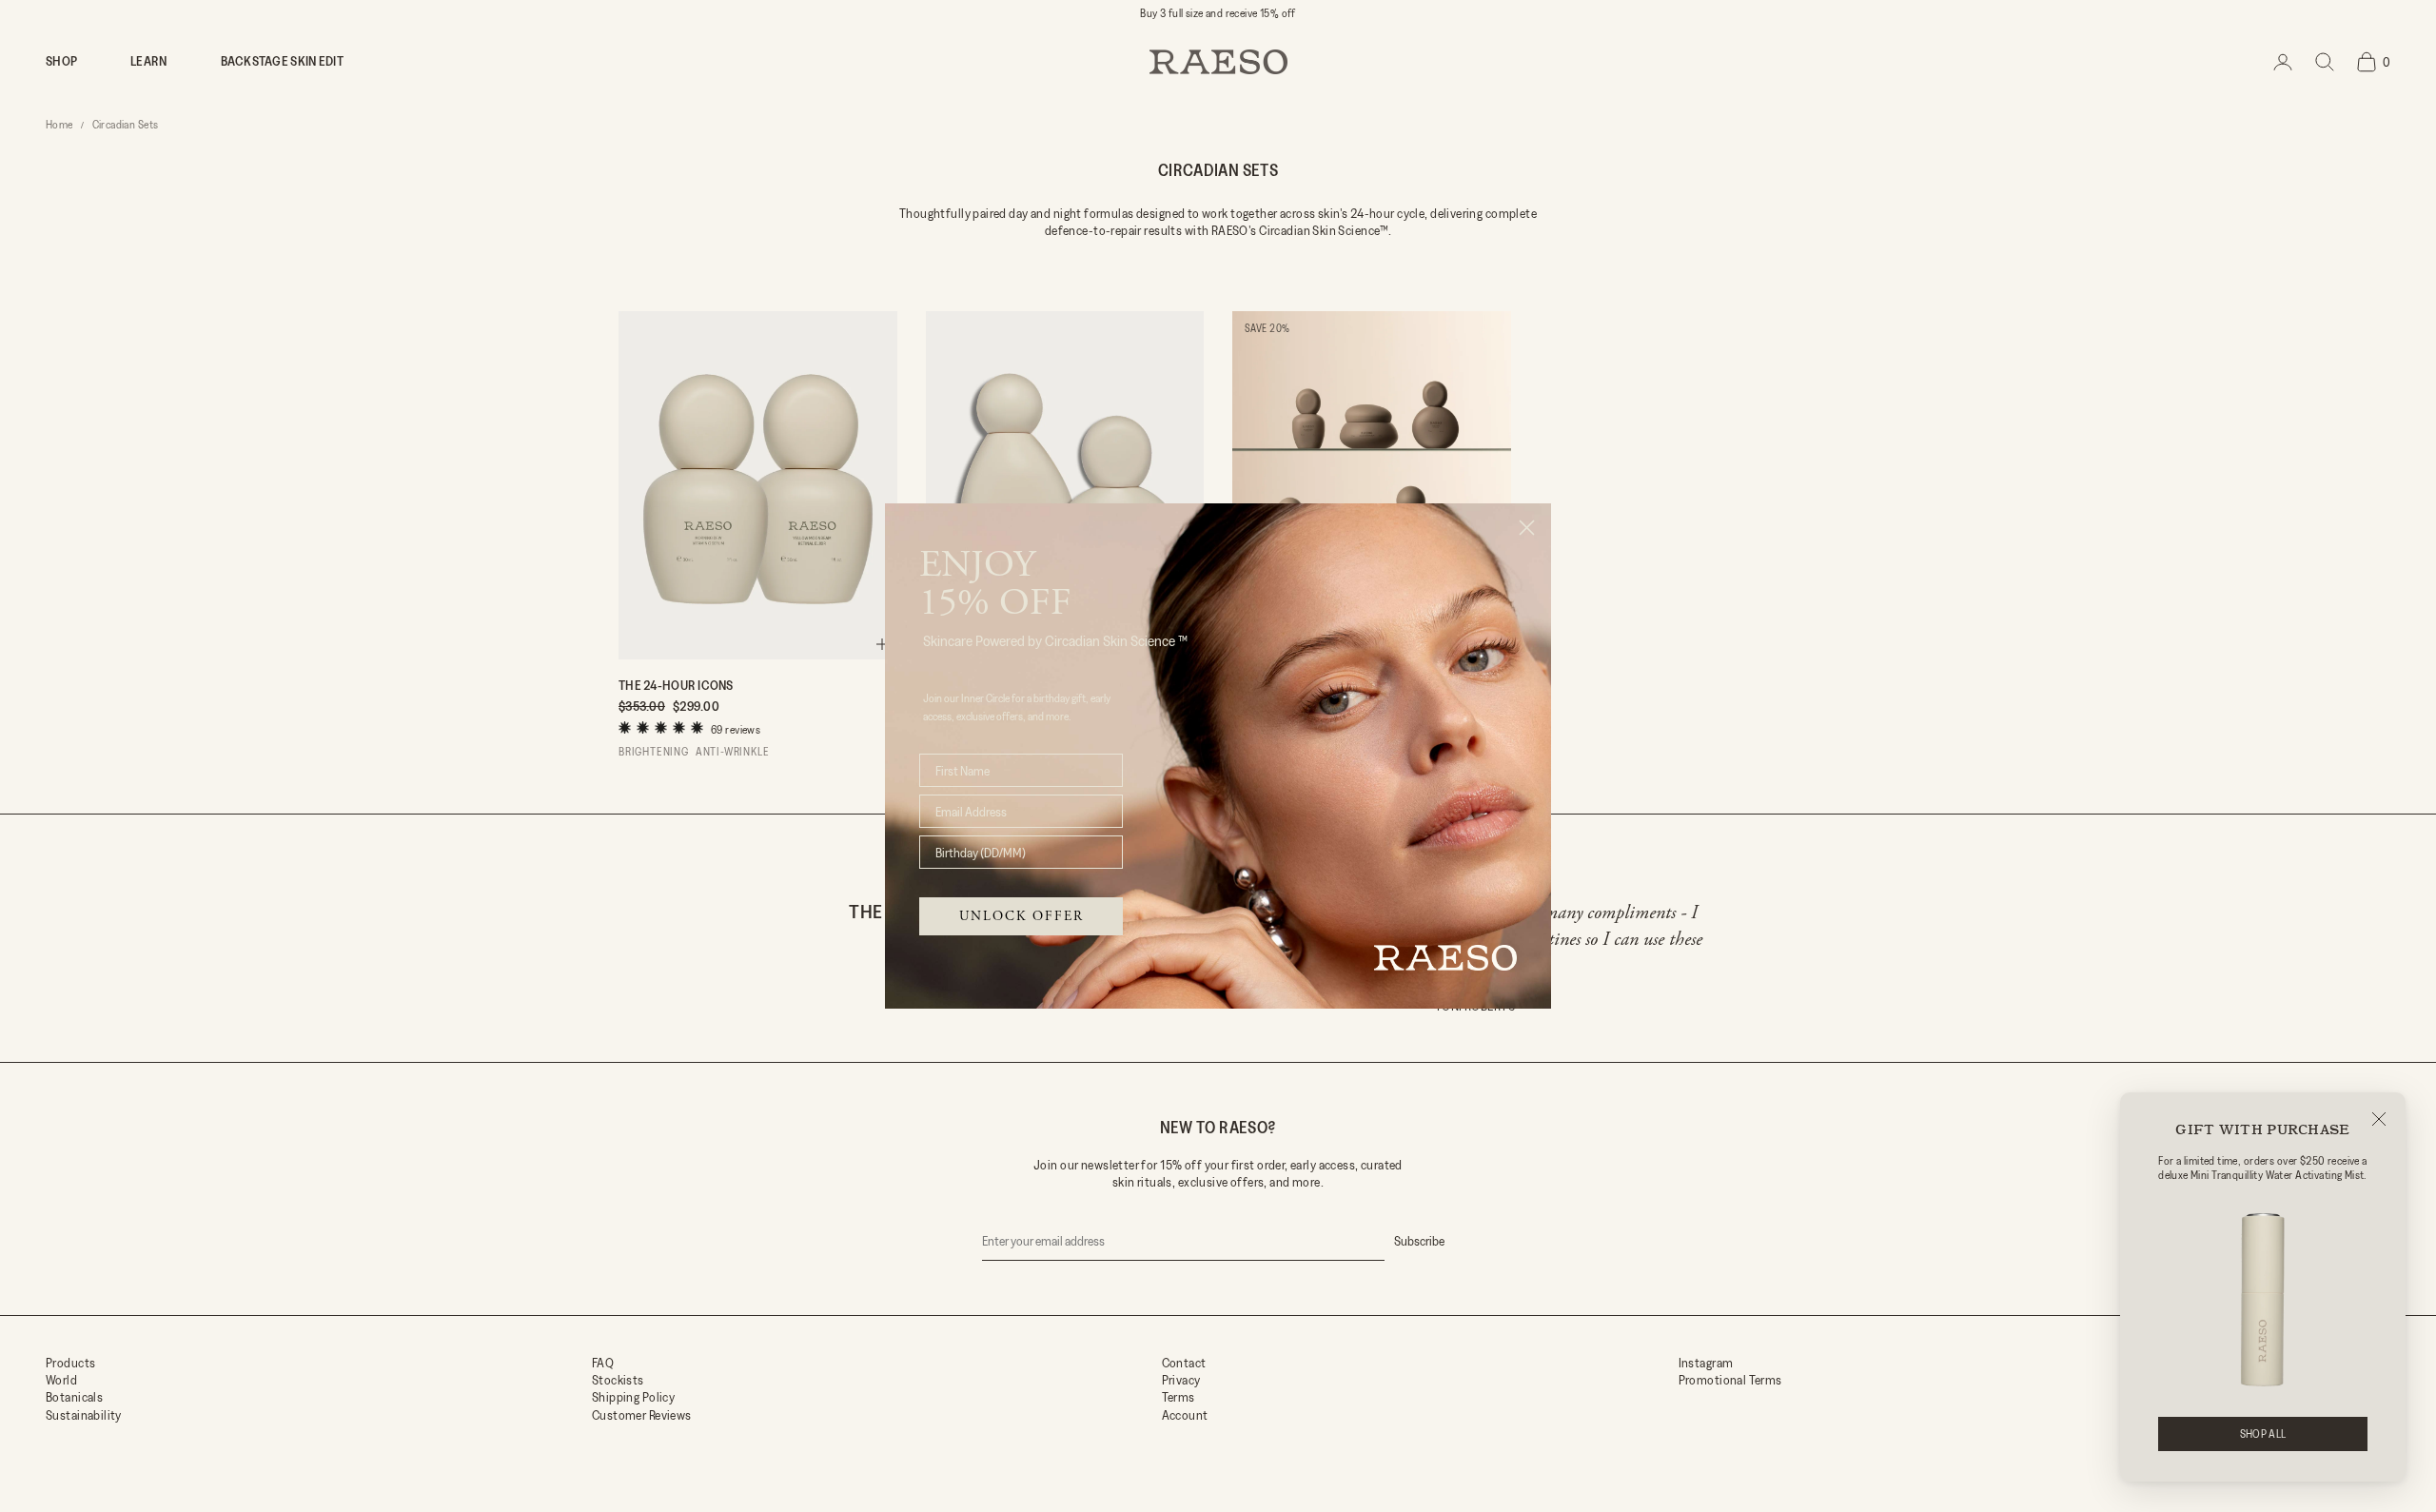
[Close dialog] (1527, 528)
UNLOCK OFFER (1022, 916)
